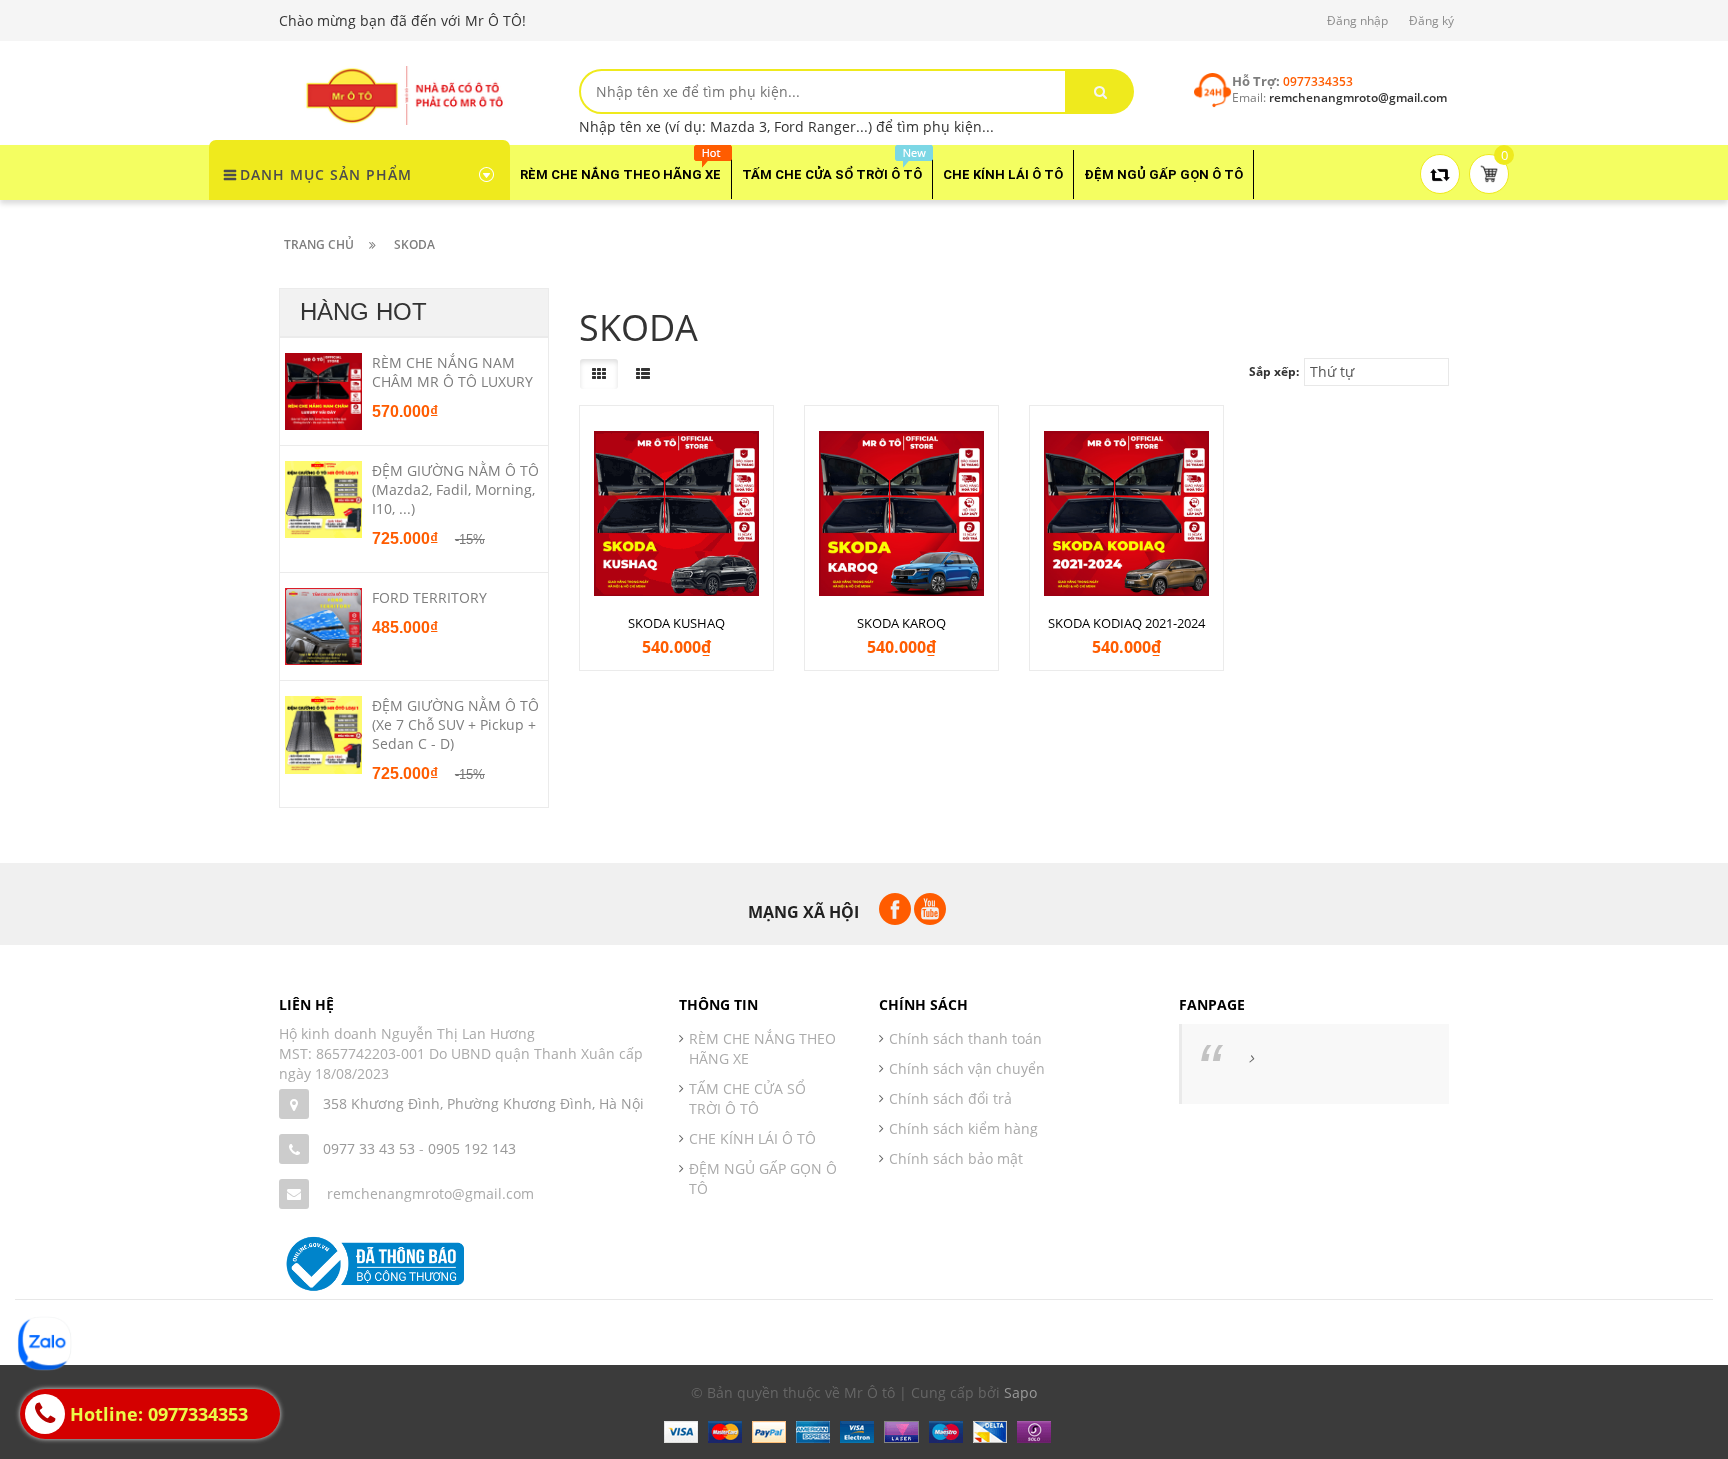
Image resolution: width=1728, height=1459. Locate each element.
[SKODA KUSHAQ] (676, 513)
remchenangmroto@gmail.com (430, 1193)
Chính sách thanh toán (965, 1038)
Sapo (1020, 1392)
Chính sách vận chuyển (967, 1068)
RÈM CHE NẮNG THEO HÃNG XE (762, 1048)
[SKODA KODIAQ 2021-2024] (1126, 513)
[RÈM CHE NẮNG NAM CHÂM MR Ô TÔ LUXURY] (323, 390)
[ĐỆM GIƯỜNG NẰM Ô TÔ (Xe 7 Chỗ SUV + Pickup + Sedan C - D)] (323, 734)
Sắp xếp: (1274, 371)
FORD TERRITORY (429, 597)
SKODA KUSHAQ (676, 623)
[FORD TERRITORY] (323, 625)
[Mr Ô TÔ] (404, 93)
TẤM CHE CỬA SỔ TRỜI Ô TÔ (747, 1098)
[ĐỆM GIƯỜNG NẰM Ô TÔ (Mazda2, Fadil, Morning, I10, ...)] (323, 498)
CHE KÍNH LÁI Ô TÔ (752, 1138)
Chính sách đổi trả (950, 1098)
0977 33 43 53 (369, 1148)
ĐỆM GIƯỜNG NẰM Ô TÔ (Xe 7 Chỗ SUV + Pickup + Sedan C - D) (455, 724)
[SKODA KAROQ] (901, 513)
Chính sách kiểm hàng (963, 1128)
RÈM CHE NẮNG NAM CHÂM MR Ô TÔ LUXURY (452, 372)
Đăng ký (1431, 20)
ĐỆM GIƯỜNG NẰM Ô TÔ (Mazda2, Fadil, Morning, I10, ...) (455, 489)
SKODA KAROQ (901, 623)
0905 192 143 (472, 1148)
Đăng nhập (1357, 20)
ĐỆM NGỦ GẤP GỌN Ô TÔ (763, 1178)
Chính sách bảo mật (956, 1158)
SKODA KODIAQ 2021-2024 (1126, 623)
